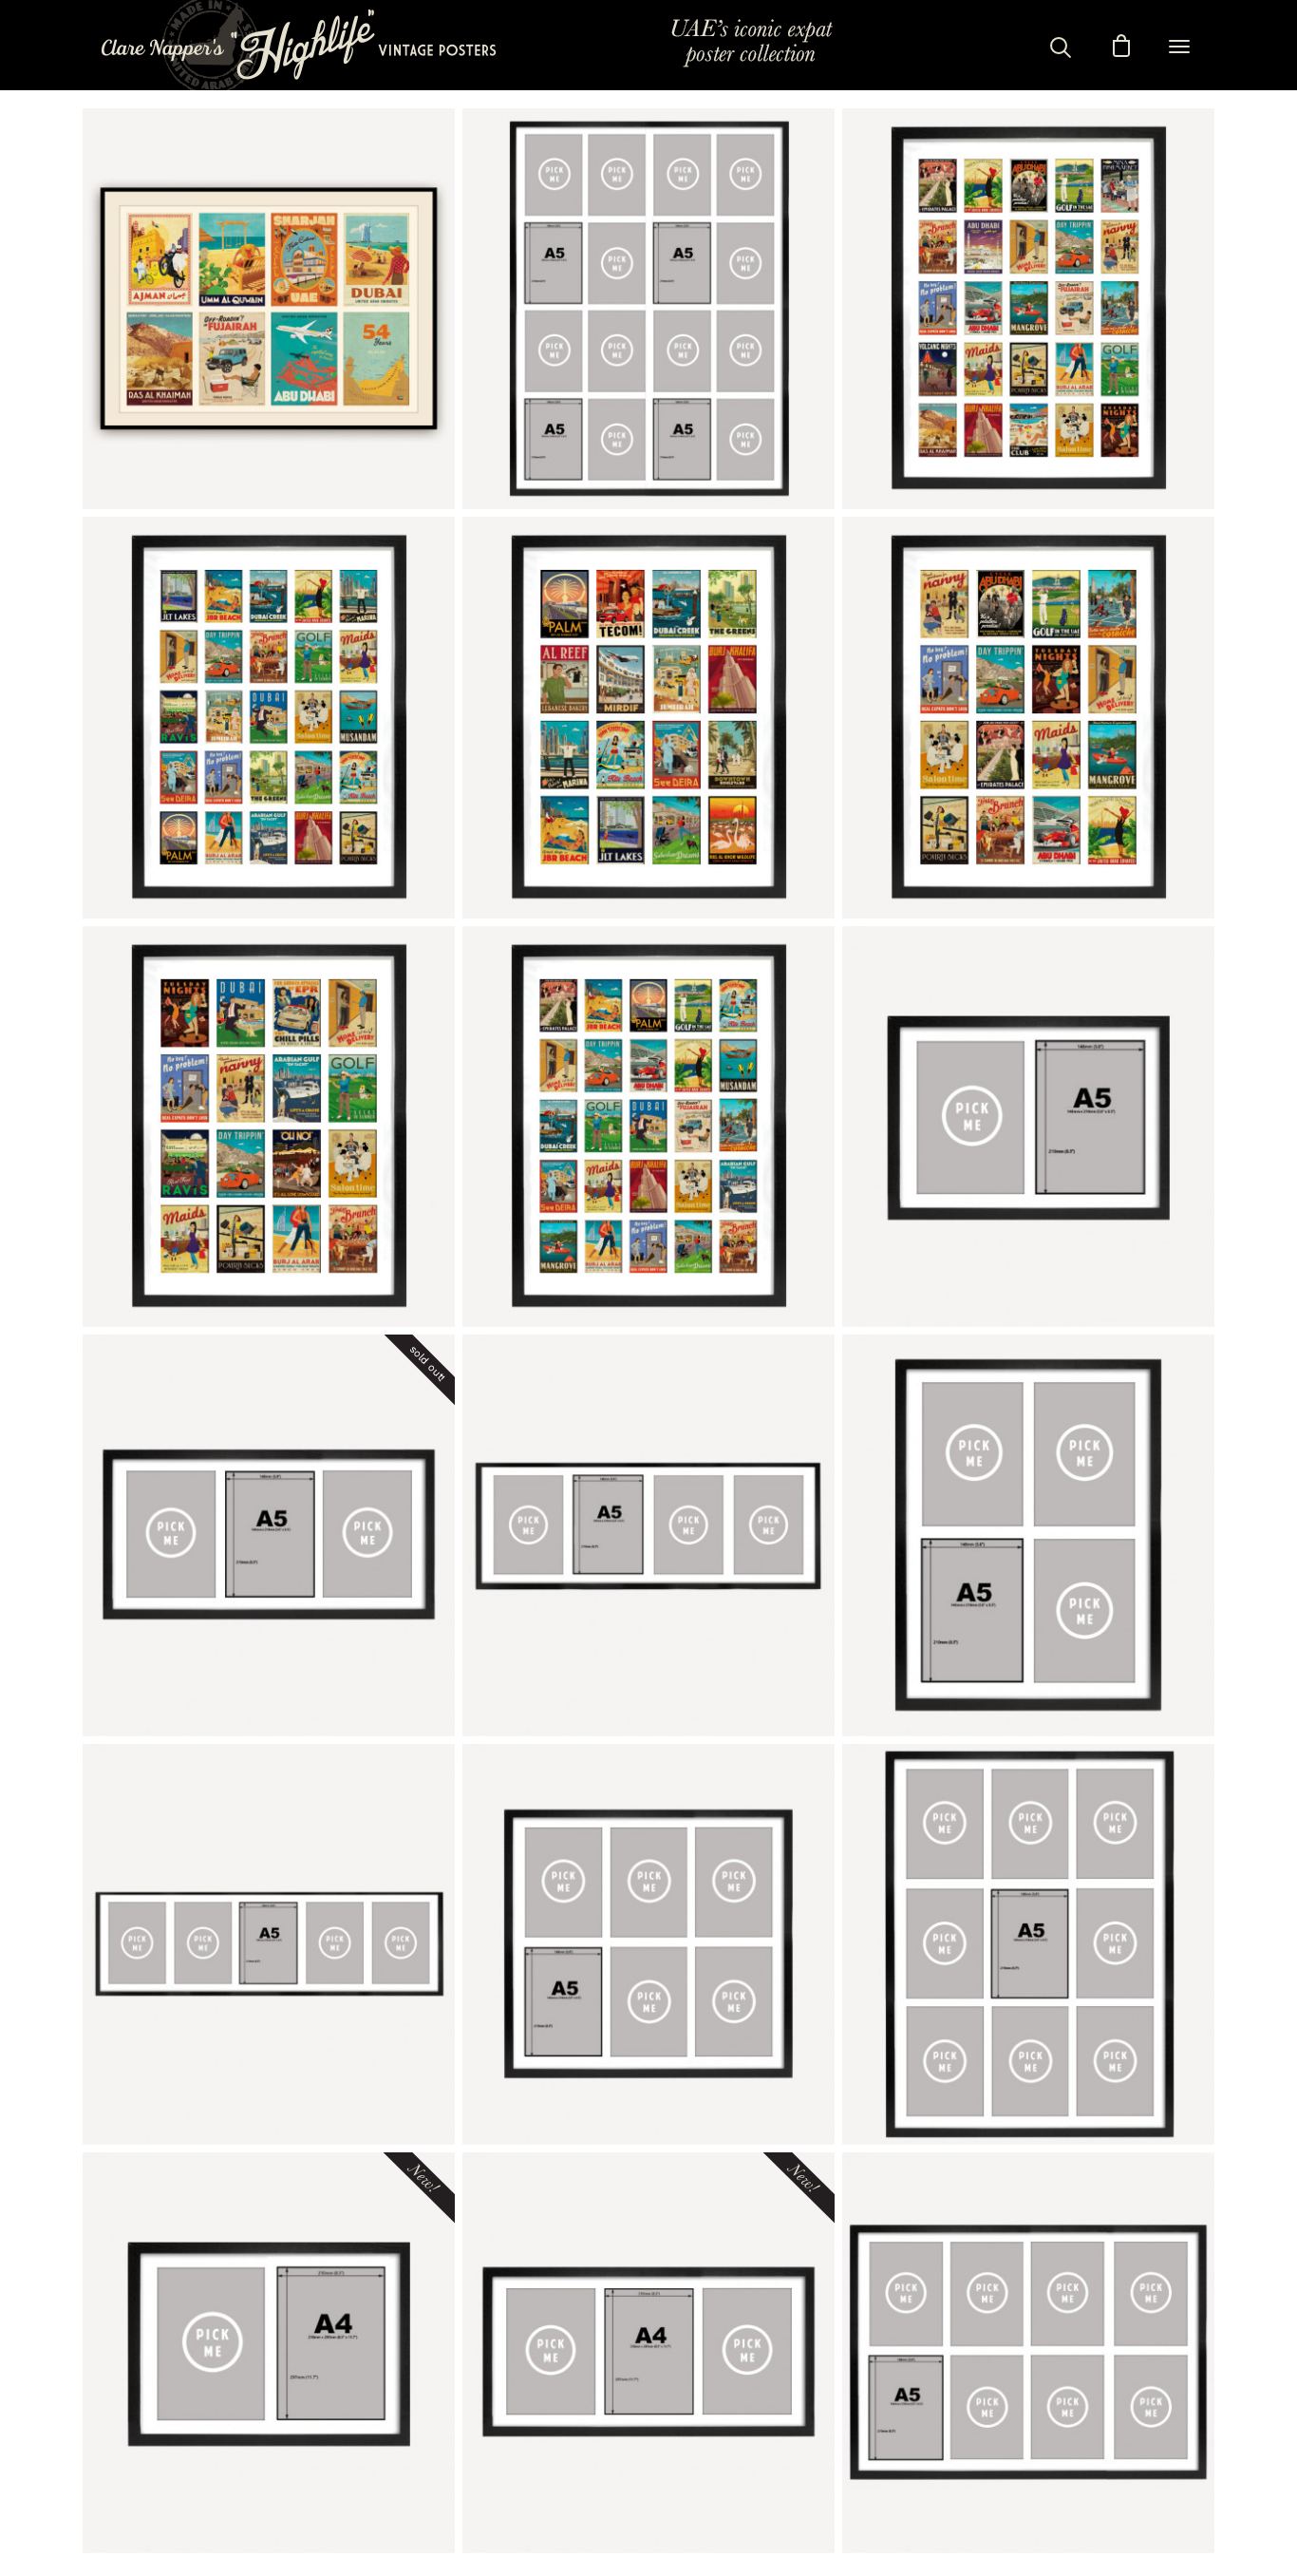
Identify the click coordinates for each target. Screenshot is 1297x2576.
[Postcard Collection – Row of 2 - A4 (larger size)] (269, 2353)
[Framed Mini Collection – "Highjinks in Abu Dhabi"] (1028, 717)
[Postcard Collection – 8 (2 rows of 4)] (1028, 2353)
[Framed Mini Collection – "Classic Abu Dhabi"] (1028, 309)
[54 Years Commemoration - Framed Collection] (269, 309)
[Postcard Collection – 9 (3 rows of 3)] (1028, 1944)
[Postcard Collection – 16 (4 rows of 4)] (648, 309)
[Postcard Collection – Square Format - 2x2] (1028, 1535)
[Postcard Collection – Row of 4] (648, 1535)
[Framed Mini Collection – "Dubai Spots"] (648, 717)
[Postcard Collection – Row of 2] (1028, 1127)
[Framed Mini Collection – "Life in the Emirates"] (648, 1127)
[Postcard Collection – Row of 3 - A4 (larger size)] (648, 2353)
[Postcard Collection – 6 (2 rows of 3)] (648, 1944)
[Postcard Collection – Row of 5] (269, 1944)
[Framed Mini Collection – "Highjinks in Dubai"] (269, 1127)
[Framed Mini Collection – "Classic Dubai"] (269, 717)
